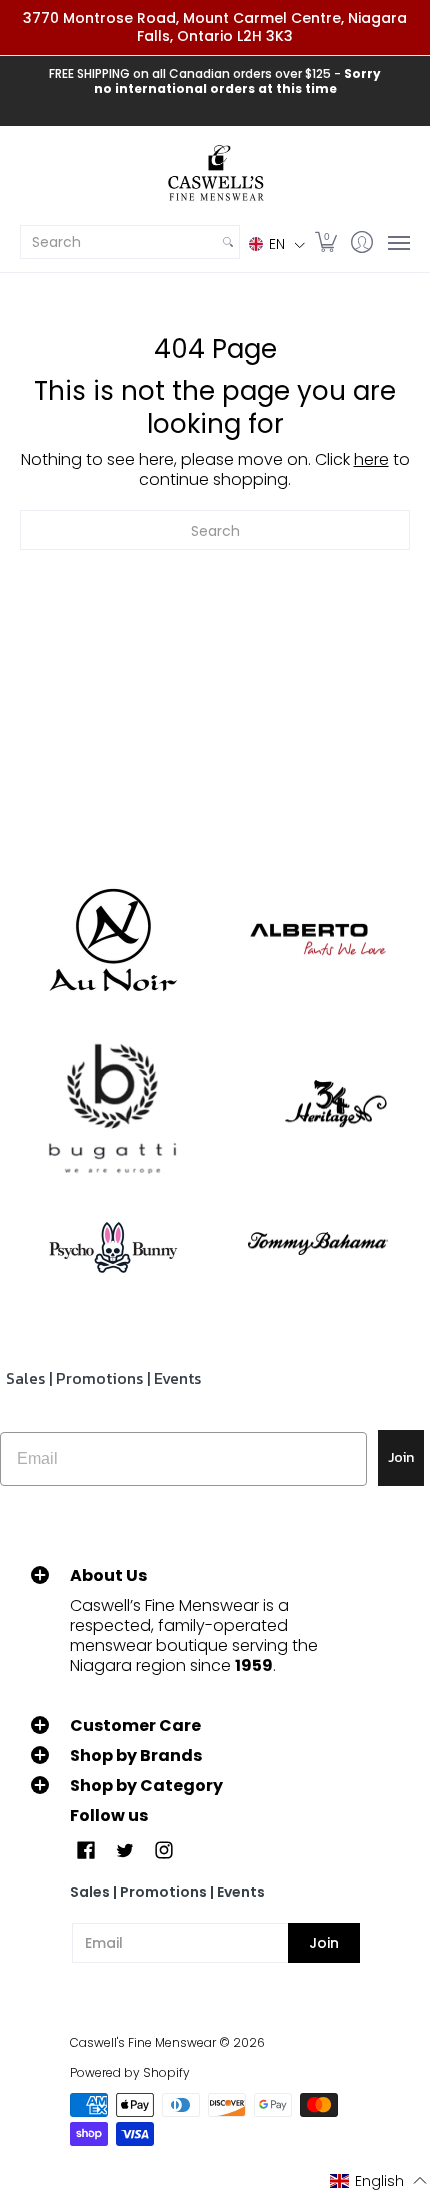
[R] (112, 940)
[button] (277, 243)
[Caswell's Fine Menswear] (215, 174)
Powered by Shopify (130, 2072)
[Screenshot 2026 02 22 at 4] (112, 1244)
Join (401, 1457)
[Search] (228, 242)
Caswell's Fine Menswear (143, 2042)
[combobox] (119, 242)
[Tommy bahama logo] (317, 1243)
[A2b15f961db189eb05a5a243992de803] (317, 939)
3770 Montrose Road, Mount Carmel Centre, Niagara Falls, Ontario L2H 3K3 (215, 27)
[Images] (112, 1109)
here (371, 459)
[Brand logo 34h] (317, 1109)
